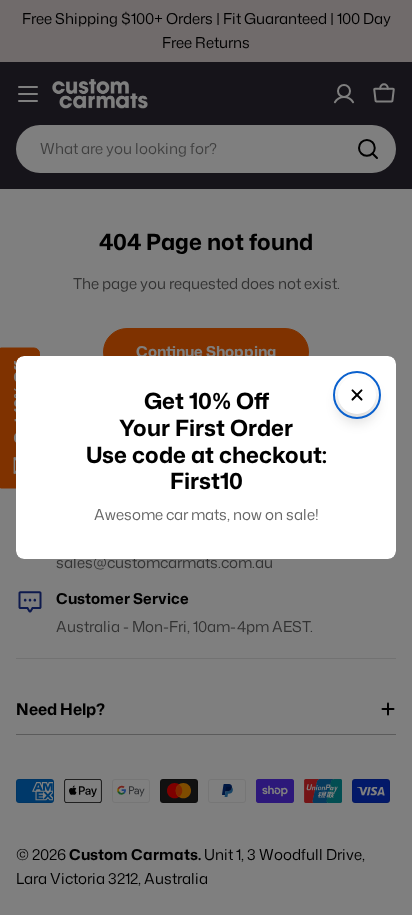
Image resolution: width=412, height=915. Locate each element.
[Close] (357, 395)
